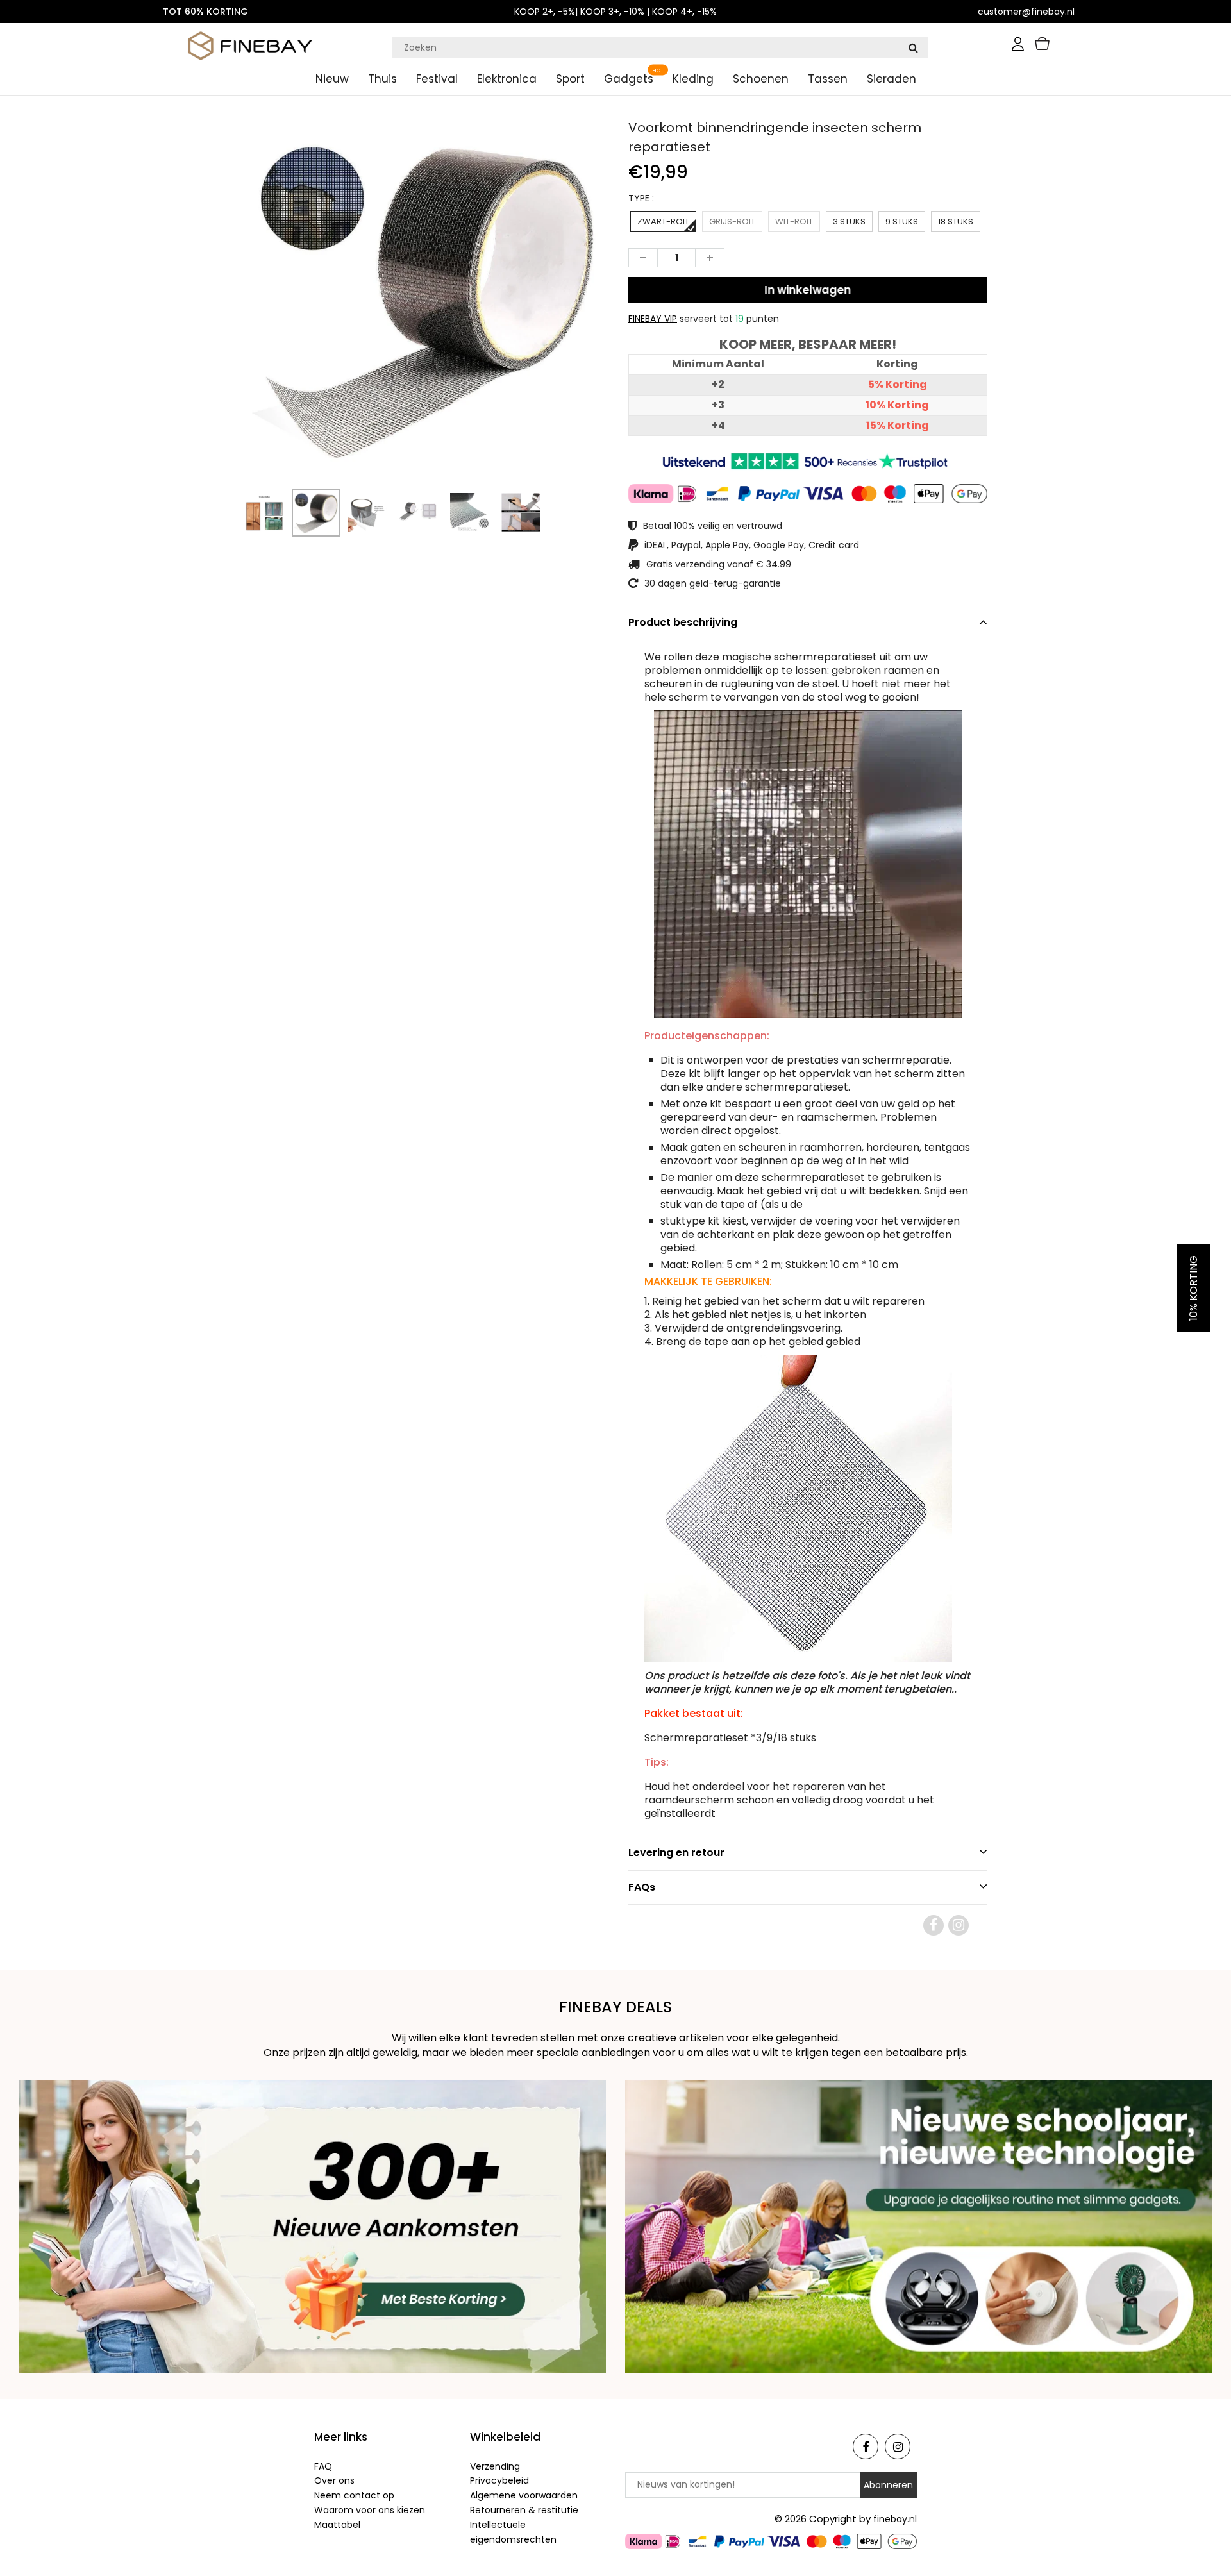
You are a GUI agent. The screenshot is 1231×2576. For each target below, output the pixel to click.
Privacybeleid (499, 2480)
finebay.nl (895, 2519)
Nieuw (332, 79)
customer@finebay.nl (1026, 12)
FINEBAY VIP (653, 319)
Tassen (828, 79)
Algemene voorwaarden (524, 2495)
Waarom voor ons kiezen (370, 2510)
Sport (570, 79)
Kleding (693, 79)
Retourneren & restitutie (524, 2510)
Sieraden (892, 79)
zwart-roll (663, 222)
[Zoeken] (913, 47)
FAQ (323, 2466)
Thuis (382, 79)
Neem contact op (354, 2495)
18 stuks (956, 222)
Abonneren (888, 2485)
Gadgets (629, 79)
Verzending (495, 2466)
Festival (437, 79)
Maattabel (337, 2525)
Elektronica (507, 79)
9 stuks (902, 222)
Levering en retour (676, 1853)
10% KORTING (1193, 1288)
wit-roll (794, 222)
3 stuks (849, 222)
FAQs (642, 1887)
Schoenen (761, 79)
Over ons (334, 2480)
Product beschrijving (683, 622)
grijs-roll (732, 222)
